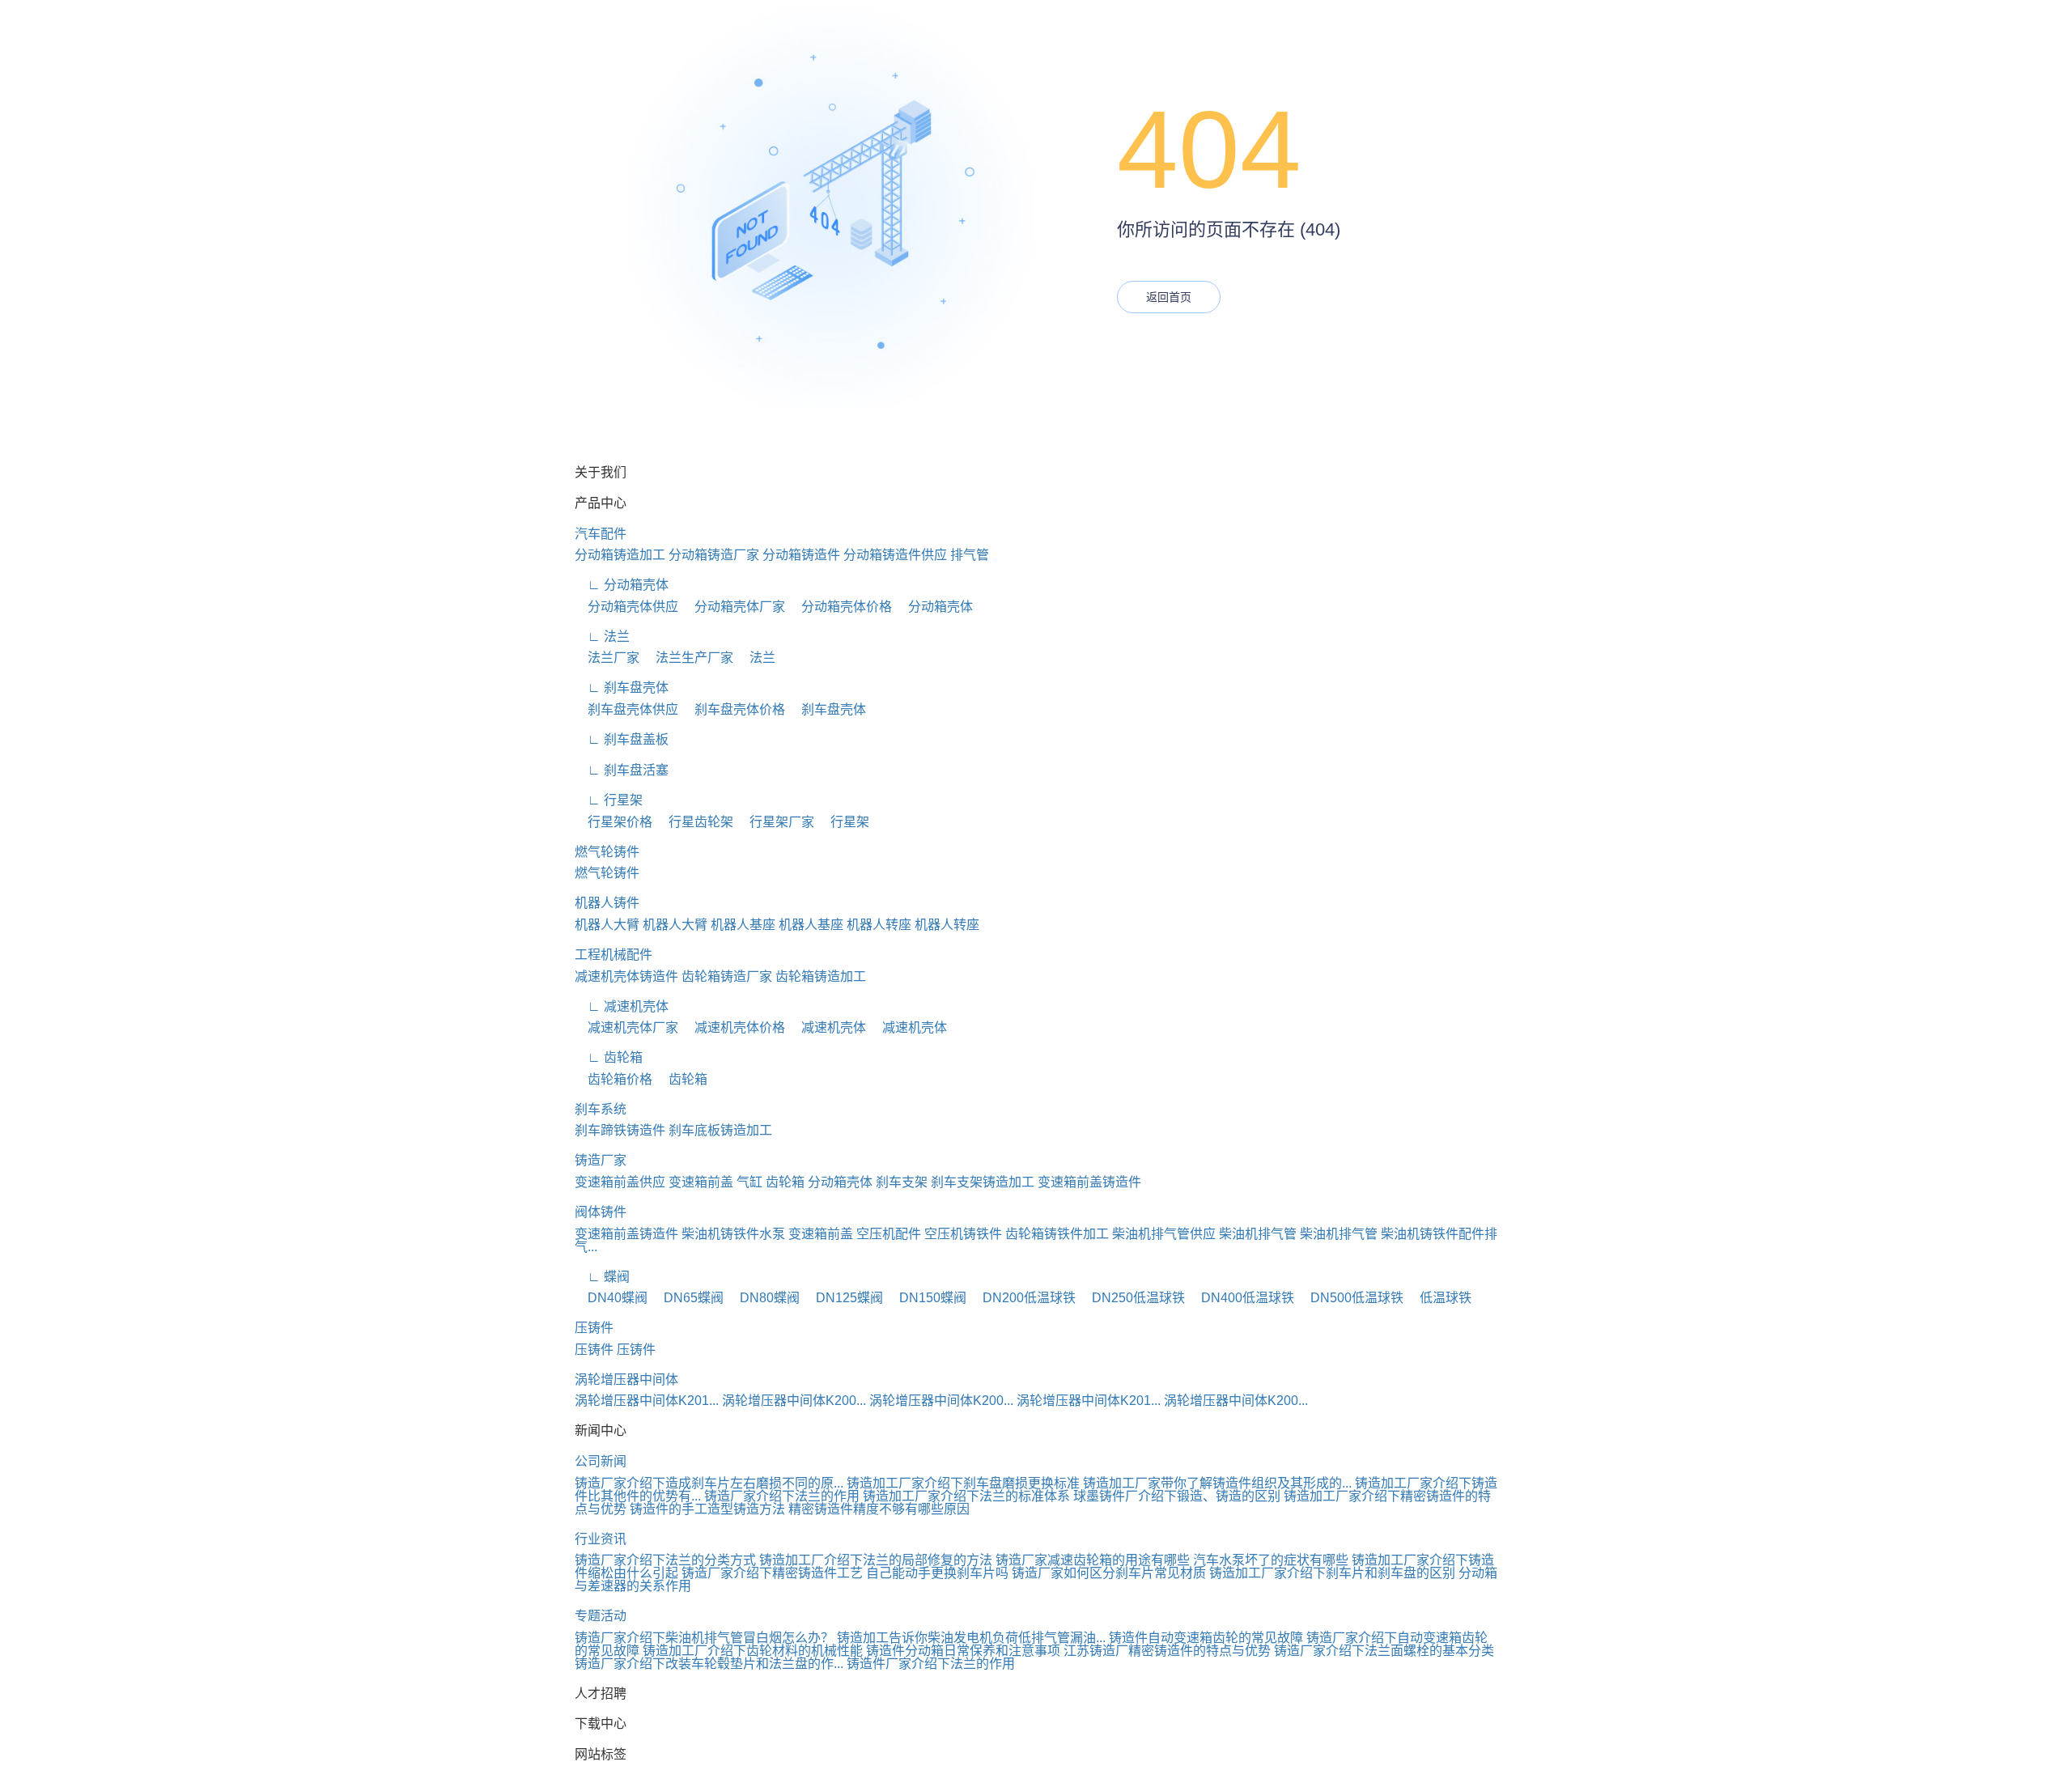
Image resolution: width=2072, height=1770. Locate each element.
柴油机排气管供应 (1164, 1234)
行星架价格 (614, 822)
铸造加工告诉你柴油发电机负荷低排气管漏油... (971, 1638)
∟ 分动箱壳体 (622, 585)
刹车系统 (601, 1109)
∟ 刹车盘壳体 (622, 688)
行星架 (843, 822)
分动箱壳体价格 (840, 607)
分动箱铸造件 (801, 555)
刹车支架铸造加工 (983, 1182)
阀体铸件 (601, 1212)
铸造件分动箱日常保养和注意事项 (963, 1651)
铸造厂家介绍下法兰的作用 (782, 1496)
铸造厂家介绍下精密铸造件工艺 (772, 1573)
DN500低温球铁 (1350, 1298)
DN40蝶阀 (611, 1298)
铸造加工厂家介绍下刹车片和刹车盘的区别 (1332, 1573)
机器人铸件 (607, 903)
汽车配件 (601, 534)
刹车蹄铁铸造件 (620, 1130)
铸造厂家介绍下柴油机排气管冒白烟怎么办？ (704, 1638)
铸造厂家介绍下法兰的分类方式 (665, 1560)
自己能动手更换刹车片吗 (937, 1573)
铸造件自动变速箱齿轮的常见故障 (1206, 1638)
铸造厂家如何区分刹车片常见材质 (1109, 1573)
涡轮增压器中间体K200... (794, 1401)
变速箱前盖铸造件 (1089, 1182)
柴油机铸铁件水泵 (733, 1234)
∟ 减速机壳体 (622, 1006)
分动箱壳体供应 (626, 607)
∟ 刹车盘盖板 (622, 739)
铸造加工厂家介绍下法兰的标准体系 (966, 1496)
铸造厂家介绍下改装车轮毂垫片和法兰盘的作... (709, 1664)
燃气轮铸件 (607, 852)
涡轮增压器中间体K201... (647, 1401)
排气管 (970, 555)
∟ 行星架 (609, 800)
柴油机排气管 (1258, 1234)
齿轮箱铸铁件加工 (1057, 1234)
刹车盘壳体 (827, 709)
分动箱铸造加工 (620, 555)
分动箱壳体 (934, 607)
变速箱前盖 (701, 1182)
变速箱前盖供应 (620, 1182)
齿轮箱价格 (614, 1079)
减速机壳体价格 (733, 1027)
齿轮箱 (681, 1079)
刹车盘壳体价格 (733, 709)
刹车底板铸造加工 (720, 1130)
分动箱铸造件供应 (895, 555)
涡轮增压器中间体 (626, 1379)
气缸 (749, 1182)
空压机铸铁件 (963, 1234)
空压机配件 (889, 1234)
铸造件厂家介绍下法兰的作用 (931, 1664)
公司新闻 (601, 1461)
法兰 (756, 658)
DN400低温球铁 (1241, 1298)
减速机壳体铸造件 (626, 976)
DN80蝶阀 (763, 1298)
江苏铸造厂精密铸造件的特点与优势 (1167, 1651)
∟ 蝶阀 (602, 1277)
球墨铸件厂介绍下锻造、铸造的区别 (1177, 1496)
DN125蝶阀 (843, 1298)
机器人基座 (743, 925)
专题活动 (601, 1616)
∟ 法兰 (602, 637)
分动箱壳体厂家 (733, 607)
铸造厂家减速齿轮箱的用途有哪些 (1093, 1560)
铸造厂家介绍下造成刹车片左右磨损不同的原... (709, 1483)
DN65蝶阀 (687, 1298)
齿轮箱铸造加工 (821, 976)
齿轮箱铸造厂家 (727, 976)
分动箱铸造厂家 (714, 555)
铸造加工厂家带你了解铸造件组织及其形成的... (1217, 1483)
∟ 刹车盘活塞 (622, 770)
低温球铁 (1439, 1298)
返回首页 (1169, 297)
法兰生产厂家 (688, 658)
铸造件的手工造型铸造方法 (707, 1509)
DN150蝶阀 (926, 1298)
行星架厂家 (775, 822)
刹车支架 (902, 1182)
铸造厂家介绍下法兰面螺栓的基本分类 (1384, 1651)
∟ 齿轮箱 (609, 1057)
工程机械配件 (614, 955)
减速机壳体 (827, 1027)
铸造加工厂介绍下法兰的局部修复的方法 (876, 1560)
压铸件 (594, 1328)
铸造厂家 (601, 1160)
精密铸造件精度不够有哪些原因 (879, 1509)
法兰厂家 (607, 658)
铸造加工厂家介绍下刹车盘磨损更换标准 (963, 1483)
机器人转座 (879, 925)
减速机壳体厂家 (626, 1027)
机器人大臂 (607, 925)
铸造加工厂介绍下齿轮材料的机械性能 (753, 1651)
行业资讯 (601, 1539)
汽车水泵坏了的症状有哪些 (1271, 1560)
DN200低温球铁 (1023, 1298)
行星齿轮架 (694, 822)
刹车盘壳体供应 (626, 709)
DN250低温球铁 (1132, 1298)
